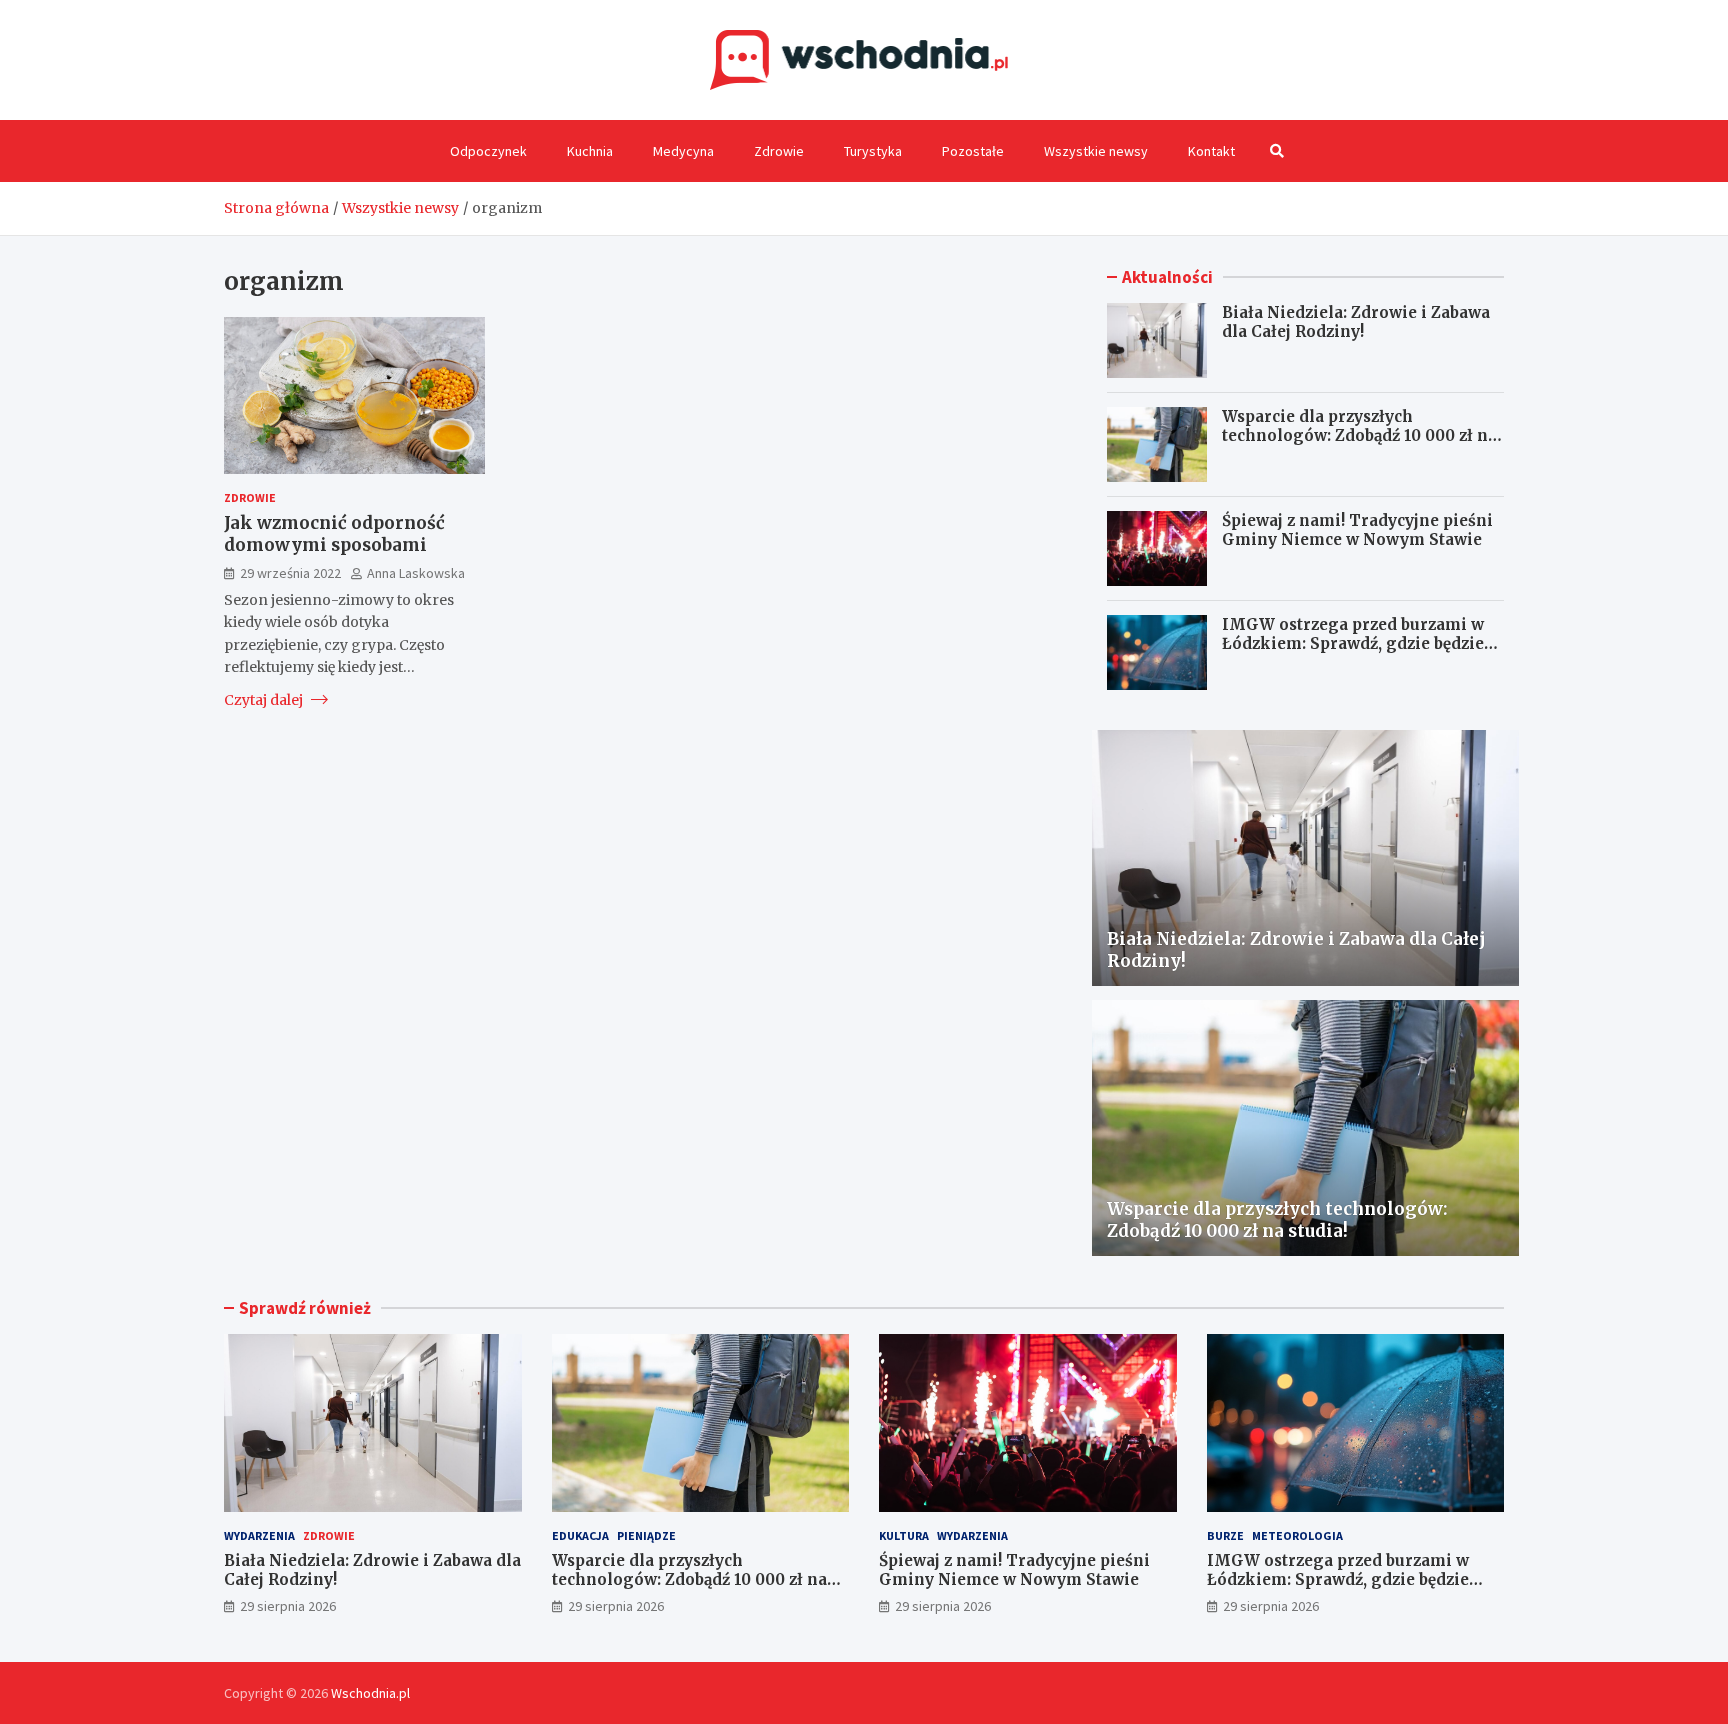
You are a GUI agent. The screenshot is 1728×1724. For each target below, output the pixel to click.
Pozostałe (973, 151)
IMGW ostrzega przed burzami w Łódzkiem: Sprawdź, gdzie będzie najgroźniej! (1353, 644)
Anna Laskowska (416, 572)
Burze (1225, 1535)
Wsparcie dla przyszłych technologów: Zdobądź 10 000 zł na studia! (1359, 436)
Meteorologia (1297, 1535)
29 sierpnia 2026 (288, 1606)
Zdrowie (779, 151)
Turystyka (873, 151)
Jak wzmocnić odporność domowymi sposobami (334, 534)
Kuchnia (590, 151)
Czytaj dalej (265, 699)
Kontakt (1211, 151)
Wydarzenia (259, 1535)
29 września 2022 (290, 572)
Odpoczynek (488, 151)
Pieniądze (646, 1535)
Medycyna (683, 151)
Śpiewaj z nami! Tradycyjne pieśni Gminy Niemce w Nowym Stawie (1357, 530)
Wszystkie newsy (1096, 151)
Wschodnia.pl (370, 1693)
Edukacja (580, 1535)
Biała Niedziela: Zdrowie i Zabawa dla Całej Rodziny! (1356, 322)
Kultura (904, 1535)
